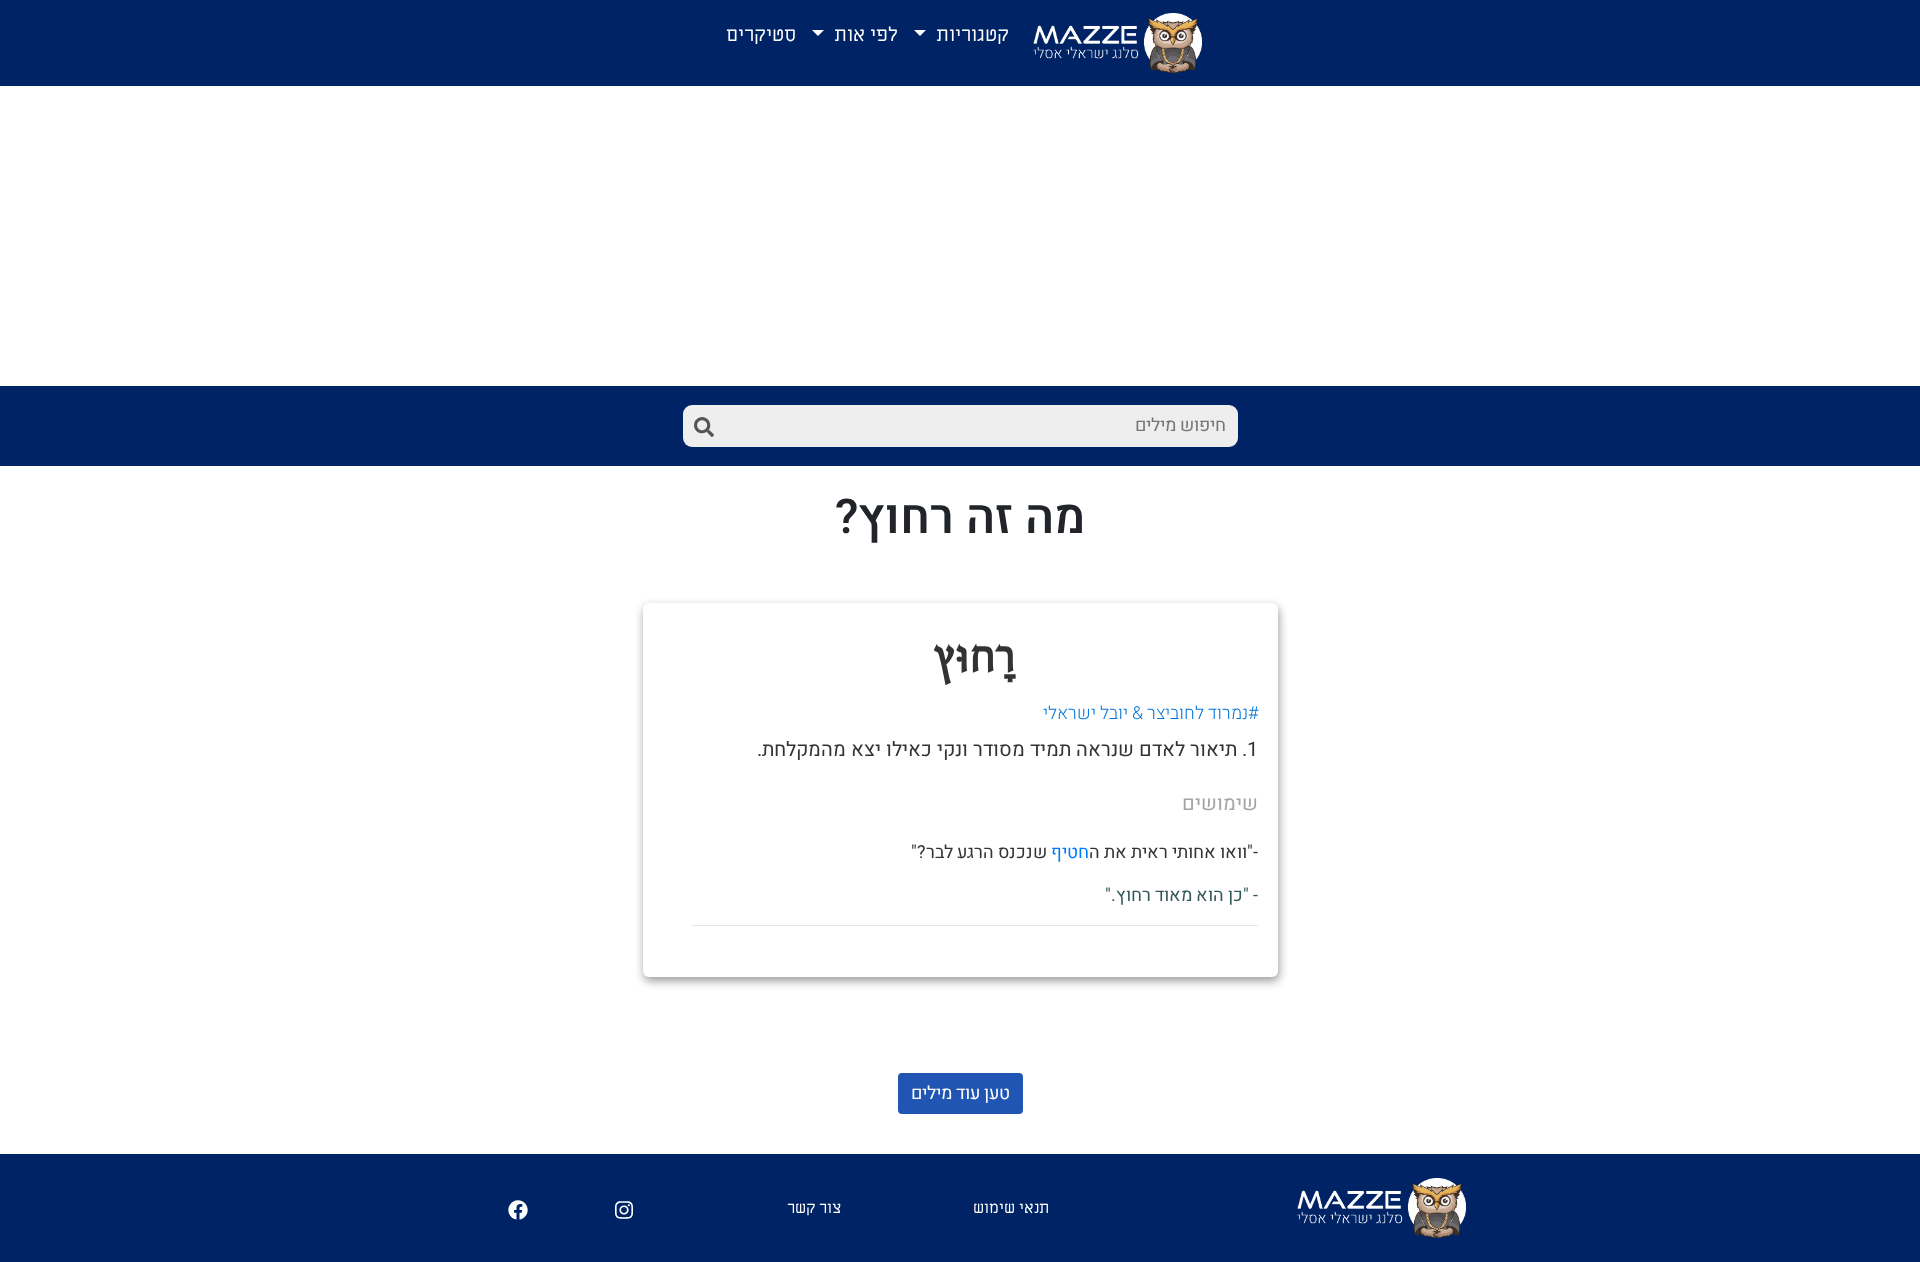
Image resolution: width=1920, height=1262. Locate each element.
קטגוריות (970, 35)
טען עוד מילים (960, 1093)
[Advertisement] (960, 236)
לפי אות (863, 35)
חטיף (1070, 852)
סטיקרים (761, 35)
